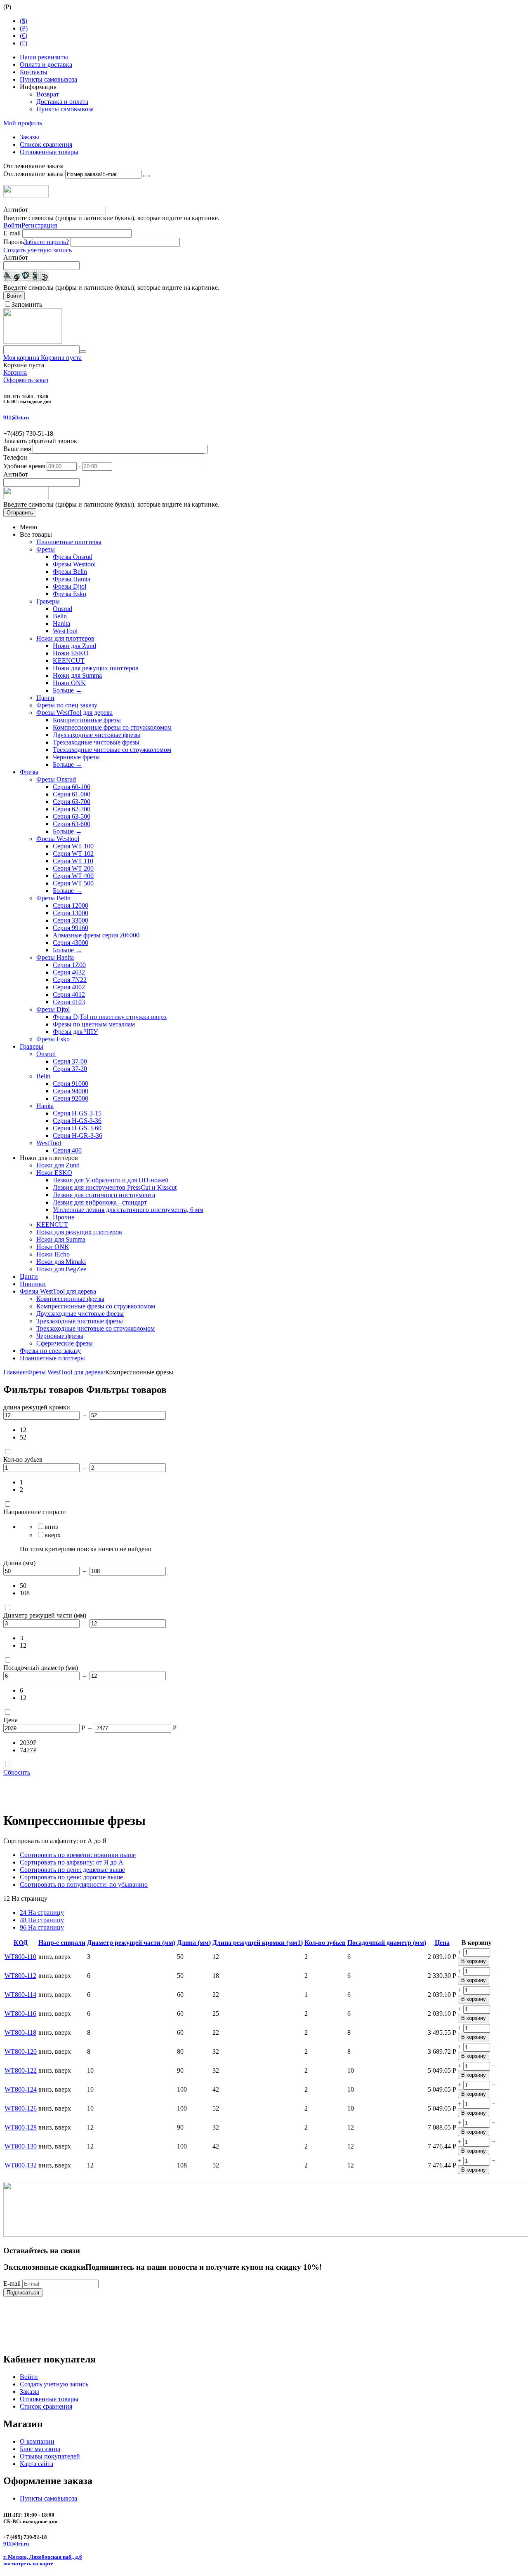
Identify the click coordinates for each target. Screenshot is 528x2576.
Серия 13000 (71, 913)
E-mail (12, 233)
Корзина (15, 372)
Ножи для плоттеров (65, 638)
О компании (37, 2441)
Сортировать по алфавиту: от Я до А (72, 1862)
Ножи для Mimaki (61, 1262)
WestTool (65, 631)
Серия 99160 (71, 928)
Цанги (45, 698)
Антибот (16, 210)
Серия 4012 (69, 994)
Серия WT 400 (73, 876)
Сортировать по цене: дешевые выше (72, 1870)
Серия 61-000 (72, 794)
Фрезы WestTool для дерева (74, 713)
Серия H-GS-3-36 (77, 1121)
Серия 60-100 (72, 787)
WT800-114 (20, 1995)
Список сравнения (46, 144)
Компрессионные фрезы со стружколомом (112, 727)
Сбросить (17, 1772)
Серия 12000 (71, 905)
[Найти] (83, 352)
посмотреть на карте (28, 2563)
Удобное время (24, 466)
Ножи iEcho (53, 1254)
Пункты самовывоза (48, 79)
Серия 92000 (71, 1098)
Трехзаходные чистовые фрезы (96, 742)
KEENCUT (69, 661)
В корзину (474, 1961)
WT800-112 (20, 1976)
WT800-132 (21, 2165)
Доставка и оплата (62, 102)
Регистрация (39, 225)
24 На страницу (42, 1913)
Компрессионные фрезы (87, 720)
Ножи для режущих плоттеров (96, 668)
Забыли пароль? (46, 242)
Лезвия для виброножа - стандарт (100, 1202)
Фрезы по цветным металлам (94, 1024)
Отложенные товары (49, 152)
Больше (67, 690)
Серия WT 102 (73, 854)
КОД (21, 1943)
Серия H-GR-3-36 (78, 1135)
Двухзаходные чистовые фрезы (97, 735)
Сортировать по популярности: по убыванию (84, 1884)
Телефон (15, 457)
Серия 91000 (71, 1084)
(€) (24, 36)
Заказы (29, 137)
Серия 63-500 (72, 816)
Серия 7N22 (70, 980)
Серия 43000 (71, 943)
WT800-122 (21, 2070)
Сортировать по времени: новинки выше (78, 1855)
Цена (442, 1943)
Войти (12, 225)
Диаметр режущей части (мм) (131, 1943)
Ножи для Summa (77, 675)
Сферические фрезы (65, 1343)
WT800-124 (21, 2089)
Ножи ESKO (71, 653)
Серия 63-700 (72, 802)
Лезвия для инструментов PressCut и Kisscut (115, 1187)
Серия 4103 (69, 1002)
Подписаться (23, 2293)
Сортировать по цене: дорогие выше (71, 1877)
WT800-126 (21, 2108)
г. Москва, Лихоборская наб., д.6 (43, 2557)
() (24, 28)
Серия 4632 (69, 972)
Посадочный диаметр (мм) (387, 1943)
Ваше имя (17, 449)
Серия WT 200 (73, 868)
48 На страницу (42, 1920)
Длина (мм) (194, 1943)
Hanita (61, 623)
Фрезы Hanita (72, 579)
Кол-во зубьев (325, 1943)
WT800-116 (20, 2014)
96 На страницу (42, 1927)
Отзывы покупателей (50, 2456)
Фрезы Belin (70, 572)
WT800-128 (21, 2127)
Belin (60, 616)
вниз (51, 1527)
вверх (53, 1535)
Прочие (64, 1217)
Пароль (14, 242)
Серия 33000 (71, 920)
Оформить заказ (26, 380)
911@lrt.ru (16, 417)
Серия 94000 (71, 1091)
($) (24, 21)
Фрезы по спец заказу (67, 705)
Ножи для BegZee (61, 1269)
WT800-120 (21, 2051)
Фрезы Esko (70, 594)
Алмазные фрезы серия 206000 (96, 935)
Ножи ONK (69, 683)
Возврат (48, 94)
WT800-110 (20, 1957)
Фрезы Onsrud (73, 557)
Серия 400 (67, 1150)
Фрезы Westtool (74, 564)
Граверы (48, 601)
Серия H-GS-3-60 (77, 1128)
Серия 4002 (69, 987)
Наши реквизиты (44, 57)
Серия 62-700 (72, 809)
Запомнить (27, 304)
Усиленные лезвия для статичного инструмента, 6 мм (128, 1210)
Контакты (34, 72)
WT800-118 (20, 2032)
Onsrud (62, 609)
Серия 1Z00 (69, 965)
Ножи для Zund (74, 646)
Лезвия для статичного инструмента (104, 1195)
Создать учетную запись (38, 250)
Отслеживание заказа (33, 174)
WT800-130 (21, 2146)
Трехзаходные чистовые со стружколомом (112, 750)
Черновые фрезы (76, 757)
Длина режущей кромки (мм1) (258, 1943)
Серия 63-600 (72, 824)
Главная (14, 1372)
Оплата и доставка (46, 65)
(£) (24, 43)
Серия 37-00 (70, 1061)
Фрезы (46, 549)
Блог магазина (40, 2449)
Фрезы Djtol (70, 586)
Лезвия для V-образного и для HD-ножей (111, 1180)
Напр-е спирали (62, 1943)
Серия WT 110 (73, 861)
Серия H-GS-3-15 (77, 1113)
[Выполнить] (146, 176)
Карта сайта (37, 2464)
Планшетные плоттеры (69, 542)
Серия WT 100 (73, 846)
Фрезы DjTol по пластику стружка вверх (110, 1017)
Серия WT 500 (73, 883)
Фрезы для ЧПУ (75, 1032)
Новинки (33, 1284)
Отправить (20, 513)
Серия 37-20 (70, 1069)
